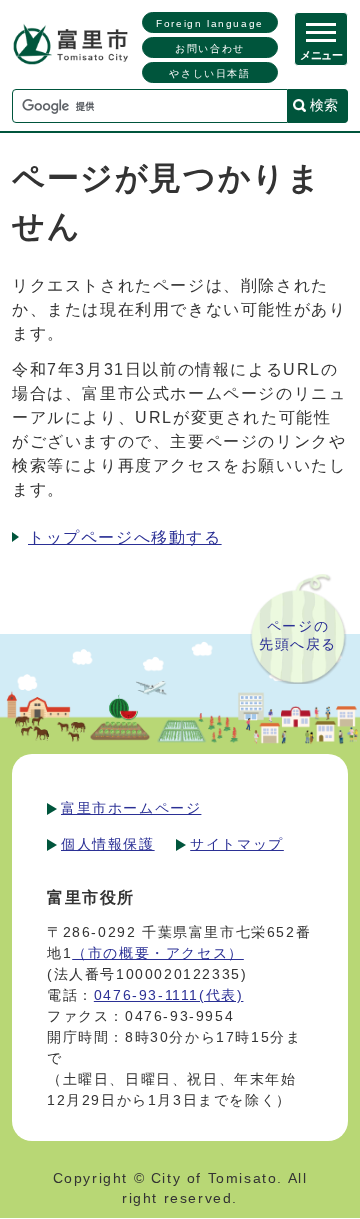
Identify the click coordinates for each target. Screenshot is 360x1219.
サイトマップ (237, 844)
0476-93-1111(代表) (169, 995)
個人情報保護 (108, 844)
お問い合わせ (210, 48)
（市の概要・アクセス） (158, 953)
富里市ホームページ (131, 808)
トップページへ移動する (125, 537)
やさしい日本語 (209, 73)
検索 (324, 105)
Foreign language (210, 23)
